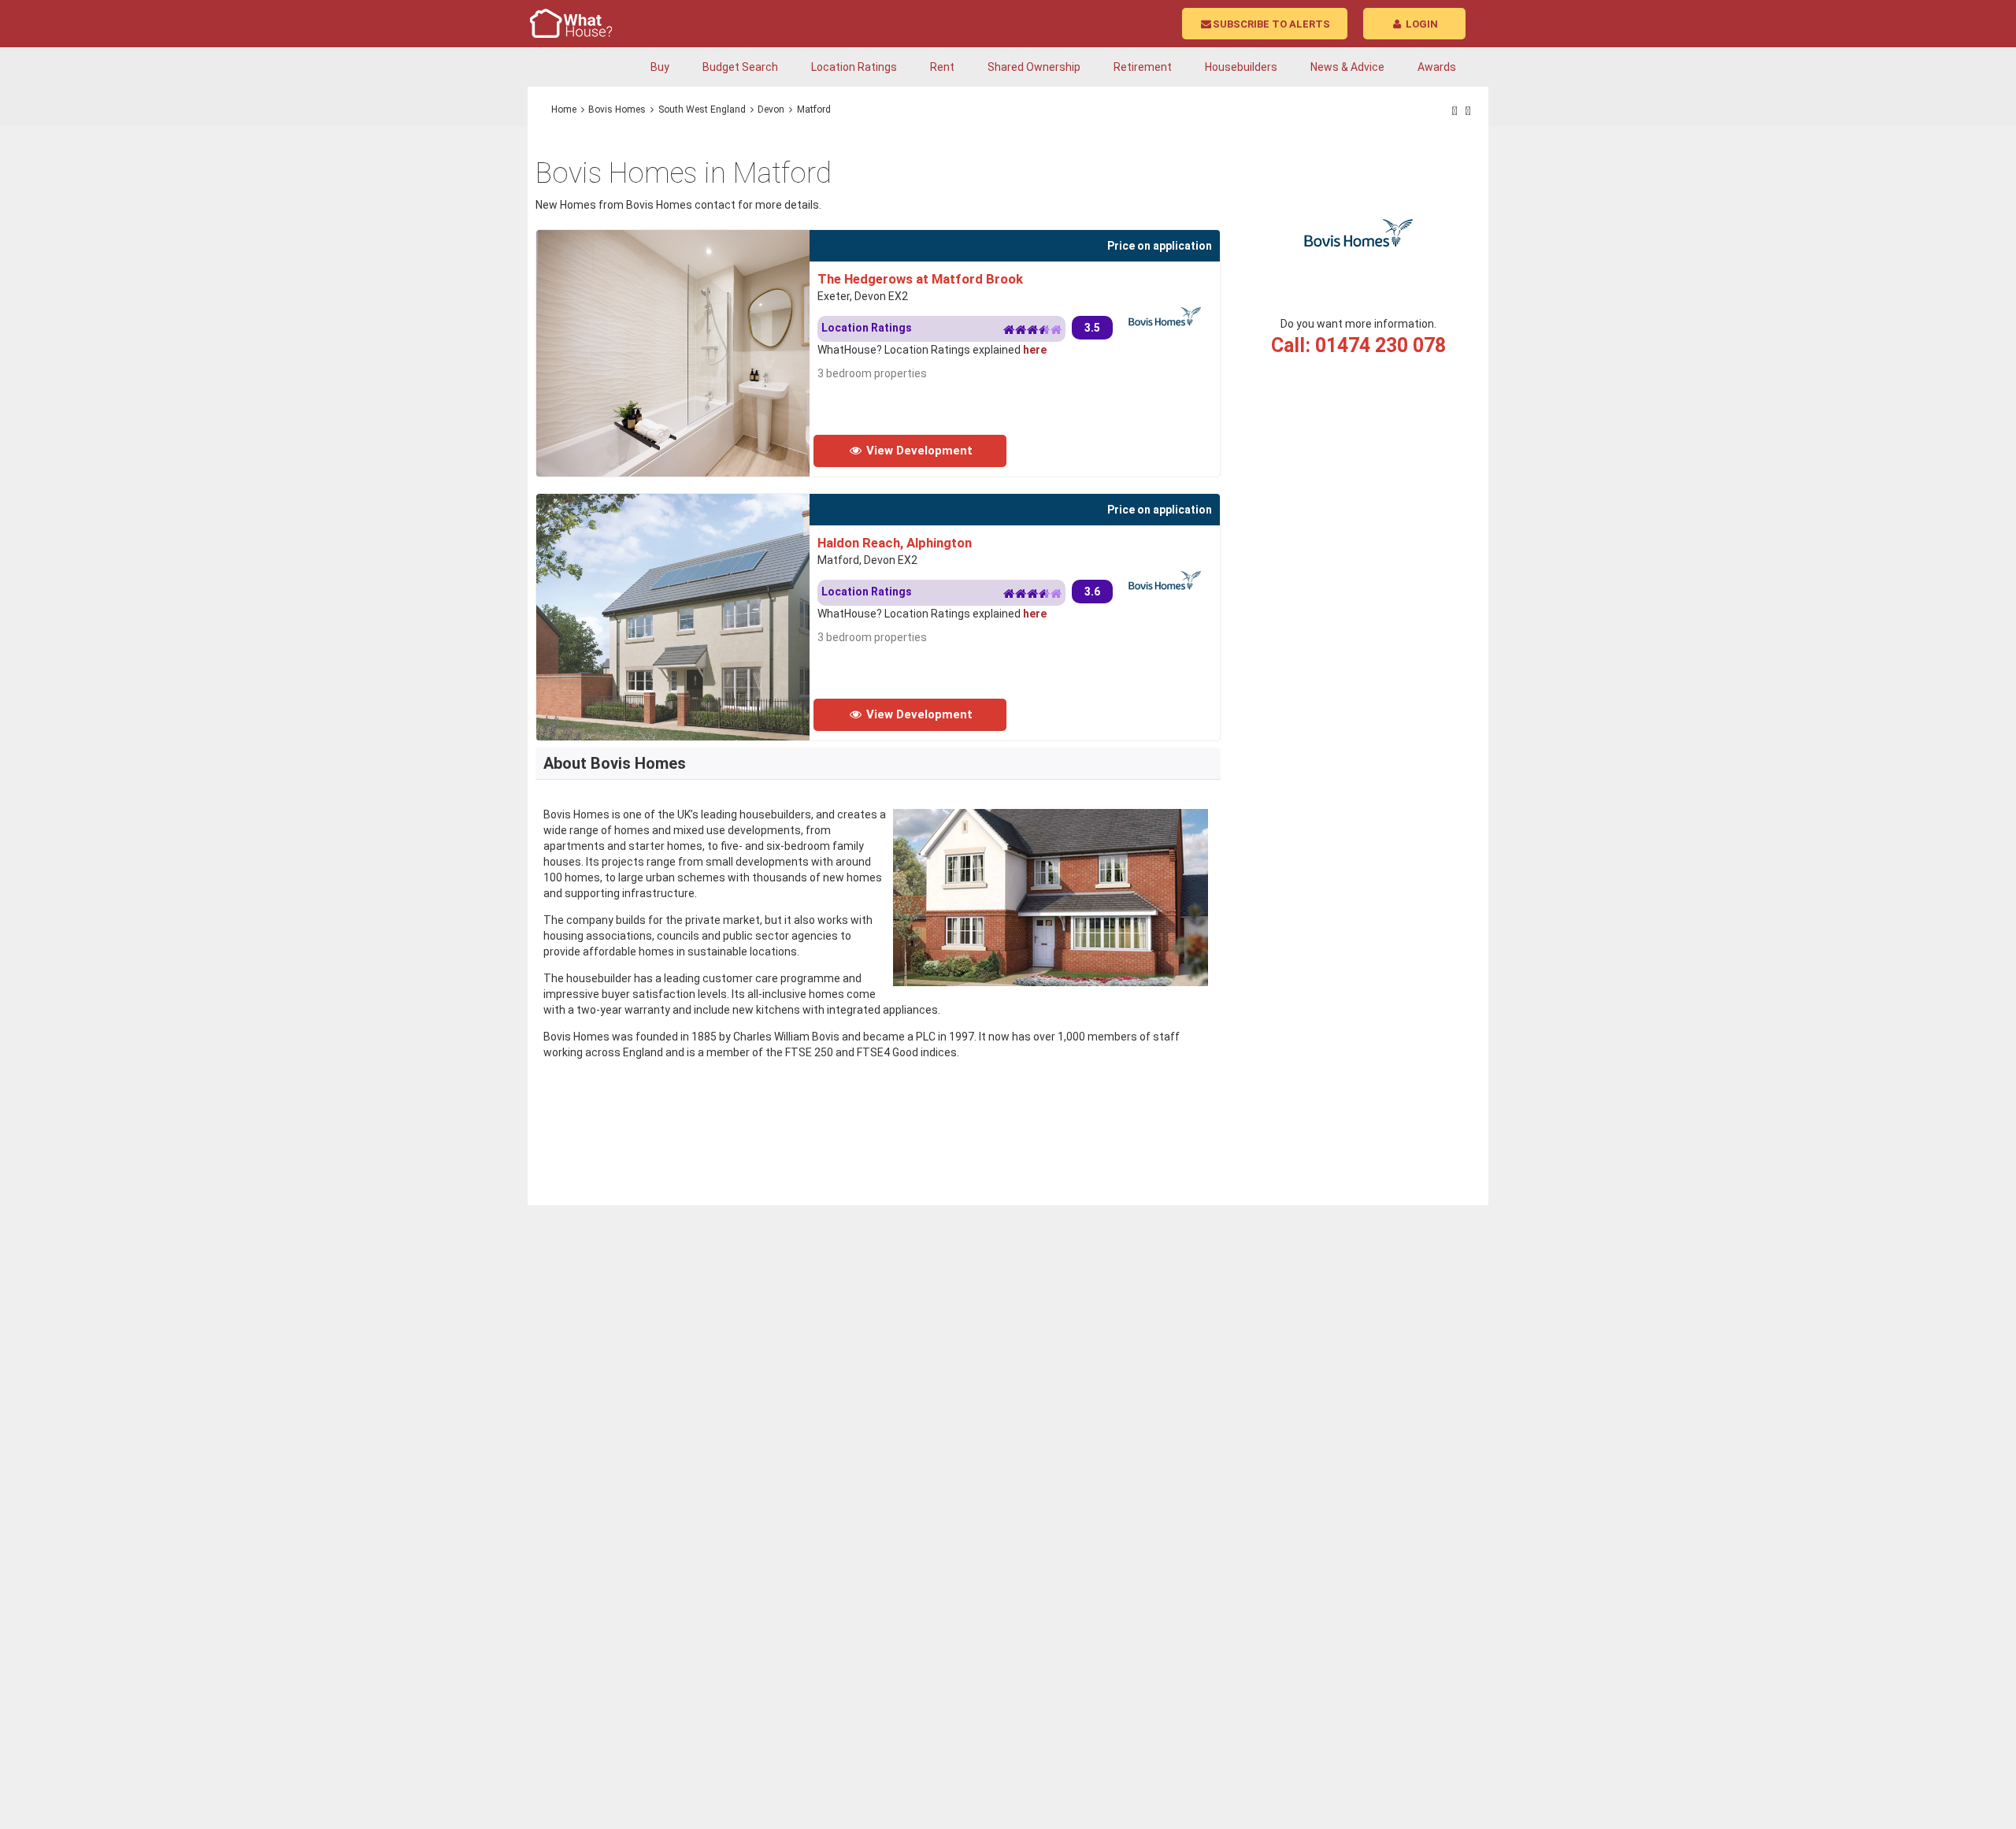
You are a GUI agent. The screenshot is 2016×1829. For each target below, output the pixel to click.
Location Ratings (854, 67)
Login (1421, 24)
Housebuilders (1241, 67)
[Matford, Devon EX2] (723, 502)
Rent (942, 67)
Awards (1437, 67)
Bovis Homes (617, 109)
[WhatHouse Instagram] (1468, 111)
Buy (660, 67)
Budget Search (740, 67)
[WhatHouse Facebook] (1455, 111)
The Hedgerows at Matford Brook (920, 279)
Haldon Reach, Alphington (895, 543)
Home (564, 109)
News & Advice (1347, 67)
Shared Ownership (1034, 67)
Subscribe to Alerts (1271, 24)
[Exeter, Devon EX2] (722, 238)
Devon (771, 109)
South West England (702, 109)
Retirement (1143, 67)
